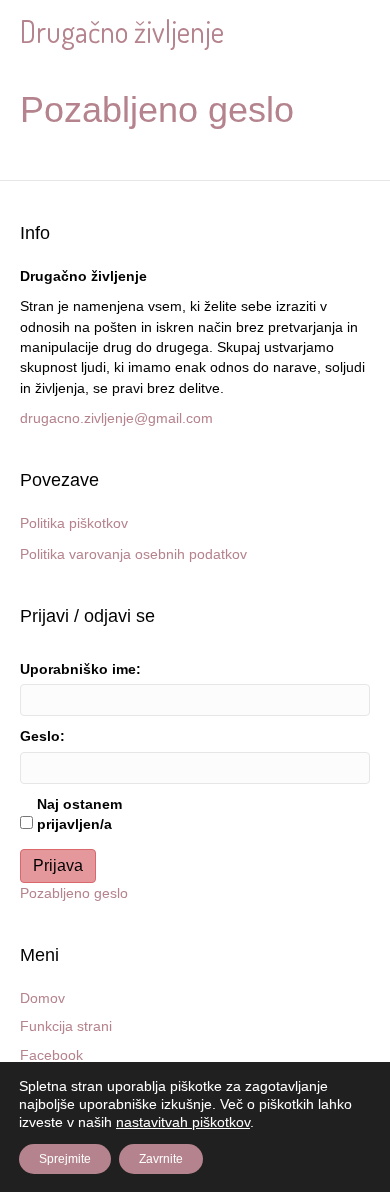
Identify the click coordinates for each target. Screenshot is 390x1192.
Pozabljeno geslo (74, 893)
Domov (42, 998)
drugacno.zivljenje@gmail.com (116, 418)
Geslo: (42, 736)
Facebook (51, 1055)
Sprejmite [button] (65, 1159)
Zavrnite (161, 1159)
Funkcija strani (66, 1026)
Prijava (58, 865)
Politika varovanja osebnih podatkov (133, 554)
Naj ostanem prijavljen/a (79, 814)
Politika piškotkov (74, 523)
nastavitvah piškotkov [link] (183, 1122)
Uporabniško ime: (80, 669)
